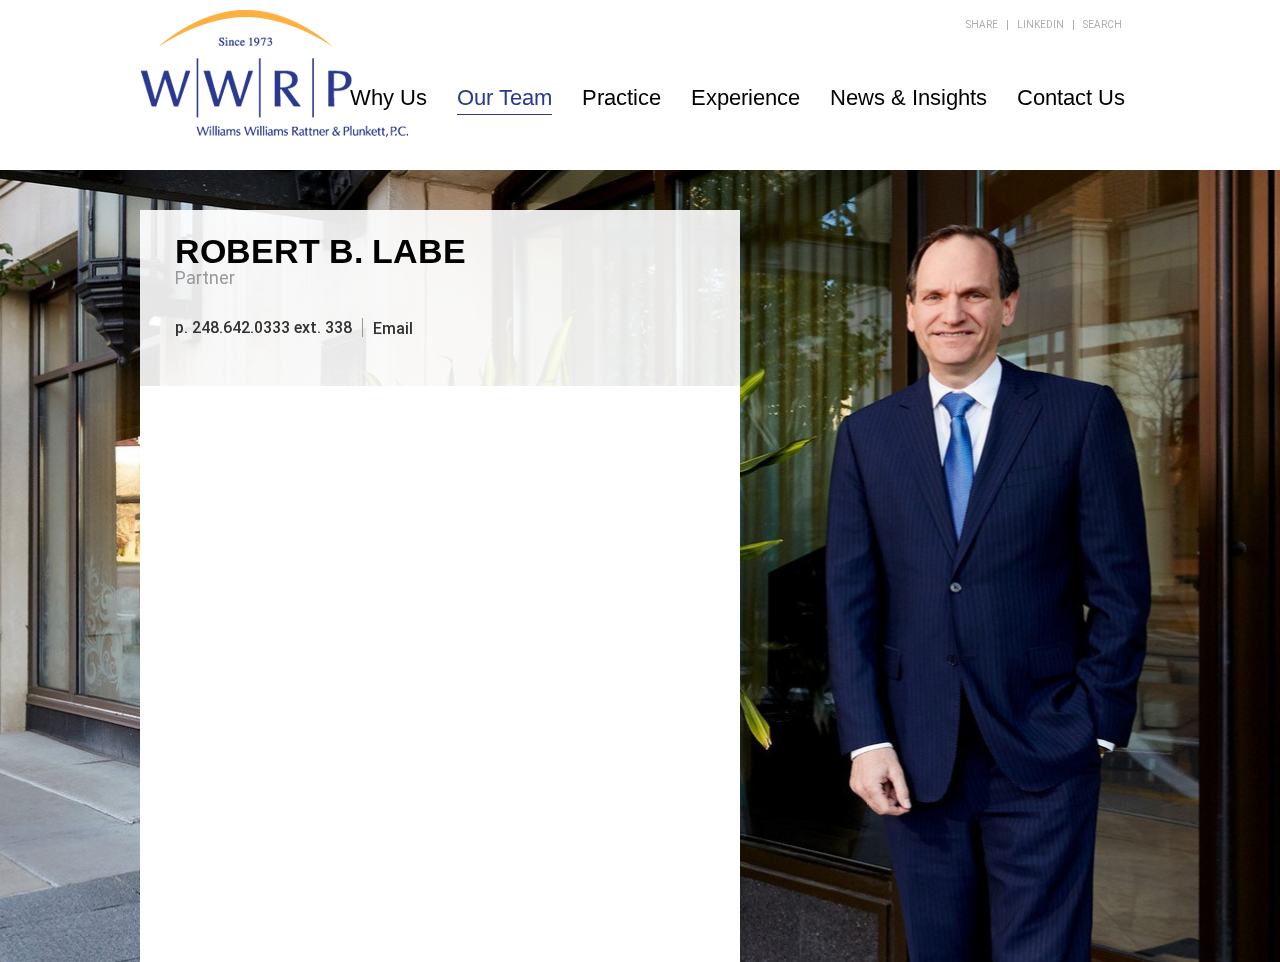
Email (393, 327)
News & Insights (908, 97)
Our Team (504, 97)
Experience (745, 97)
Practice (621, 97)
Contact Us (1071, 97)
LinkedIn (1040, 24)
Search (1102, 24)
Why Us (388, 97)
